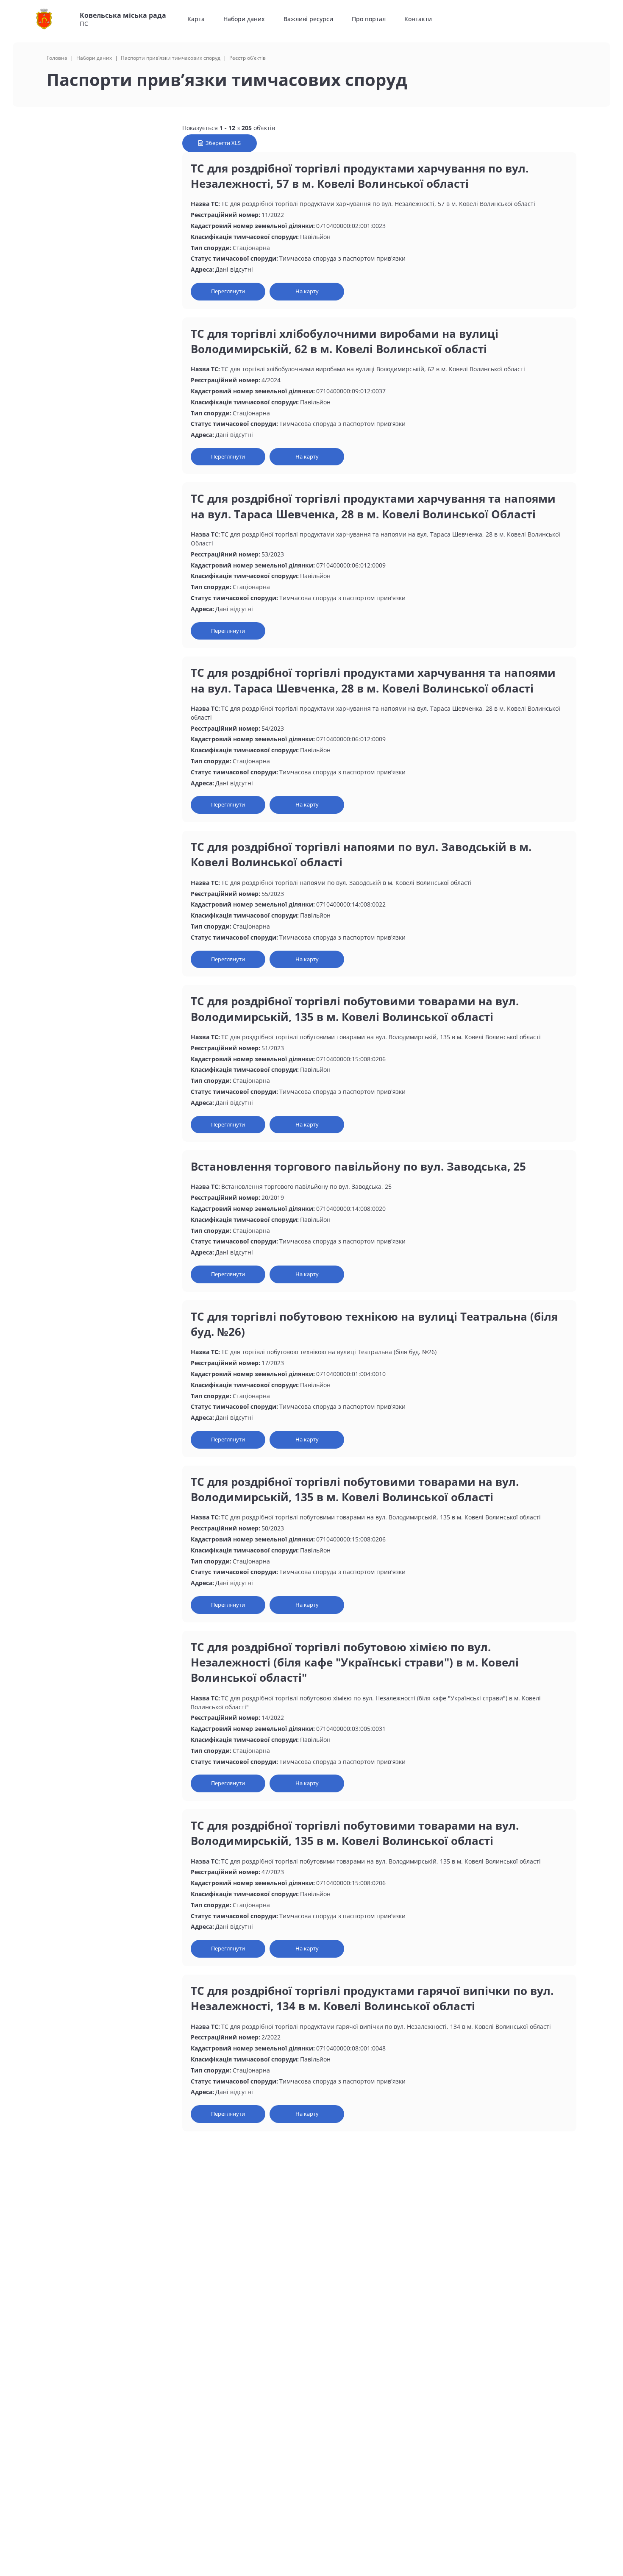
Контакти (418, 19)
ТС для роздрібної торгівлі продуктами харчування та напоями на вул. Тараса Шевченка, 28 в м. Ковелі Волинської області (373, 680)
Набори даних (244, 19)
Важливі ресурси (308, 19)
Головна (57, 58)
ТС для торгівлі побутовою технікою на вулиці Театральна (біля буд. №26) (374, 1324)
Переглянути (228, 291)
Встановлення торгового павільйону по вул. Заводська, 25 (358, 1166)
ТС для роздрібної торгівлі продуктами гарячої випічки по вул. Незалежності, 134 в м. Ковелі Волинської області (372, 1998)
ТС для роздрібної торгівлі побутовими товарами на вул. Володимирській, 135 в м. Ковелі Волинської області (355, 1009)
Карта (196, 19)
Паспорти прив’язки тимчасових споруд (171, 58)
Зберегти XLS (222, 143)
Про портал (369, 19)
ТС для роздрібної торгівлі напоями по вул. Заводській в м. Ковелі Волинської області (361, 854)
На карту (307, 291)
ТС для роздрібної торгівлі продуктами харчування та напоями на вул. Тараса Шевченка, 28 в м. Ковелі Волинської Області (373, 506)
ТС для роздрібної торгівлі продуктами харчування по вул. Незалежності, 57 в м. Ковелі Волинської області (360, 176)
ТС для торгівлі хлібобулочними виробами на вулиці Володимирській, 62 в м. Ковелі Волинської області (345, 341)
